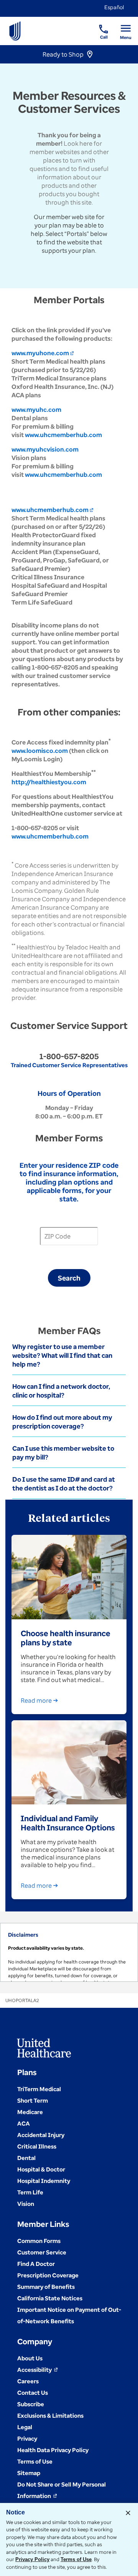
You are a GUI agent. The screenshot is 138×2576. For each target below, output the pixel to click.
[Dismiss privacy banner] (128, 2513)
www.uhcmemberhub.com (63, 435)
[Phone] (99, 25)
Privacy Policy (32, 2559)
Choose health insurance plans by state (66, 1638)
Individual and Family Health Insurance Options (68, 1823)
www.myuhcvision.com (45, 449)
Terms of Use (76, 2559)
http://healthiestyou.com (49, 782)
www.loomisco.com (40, 751)
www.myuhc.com (36, 410)
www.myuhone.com (43, 353)
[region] (69, 1952)
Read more (36, 1700)
